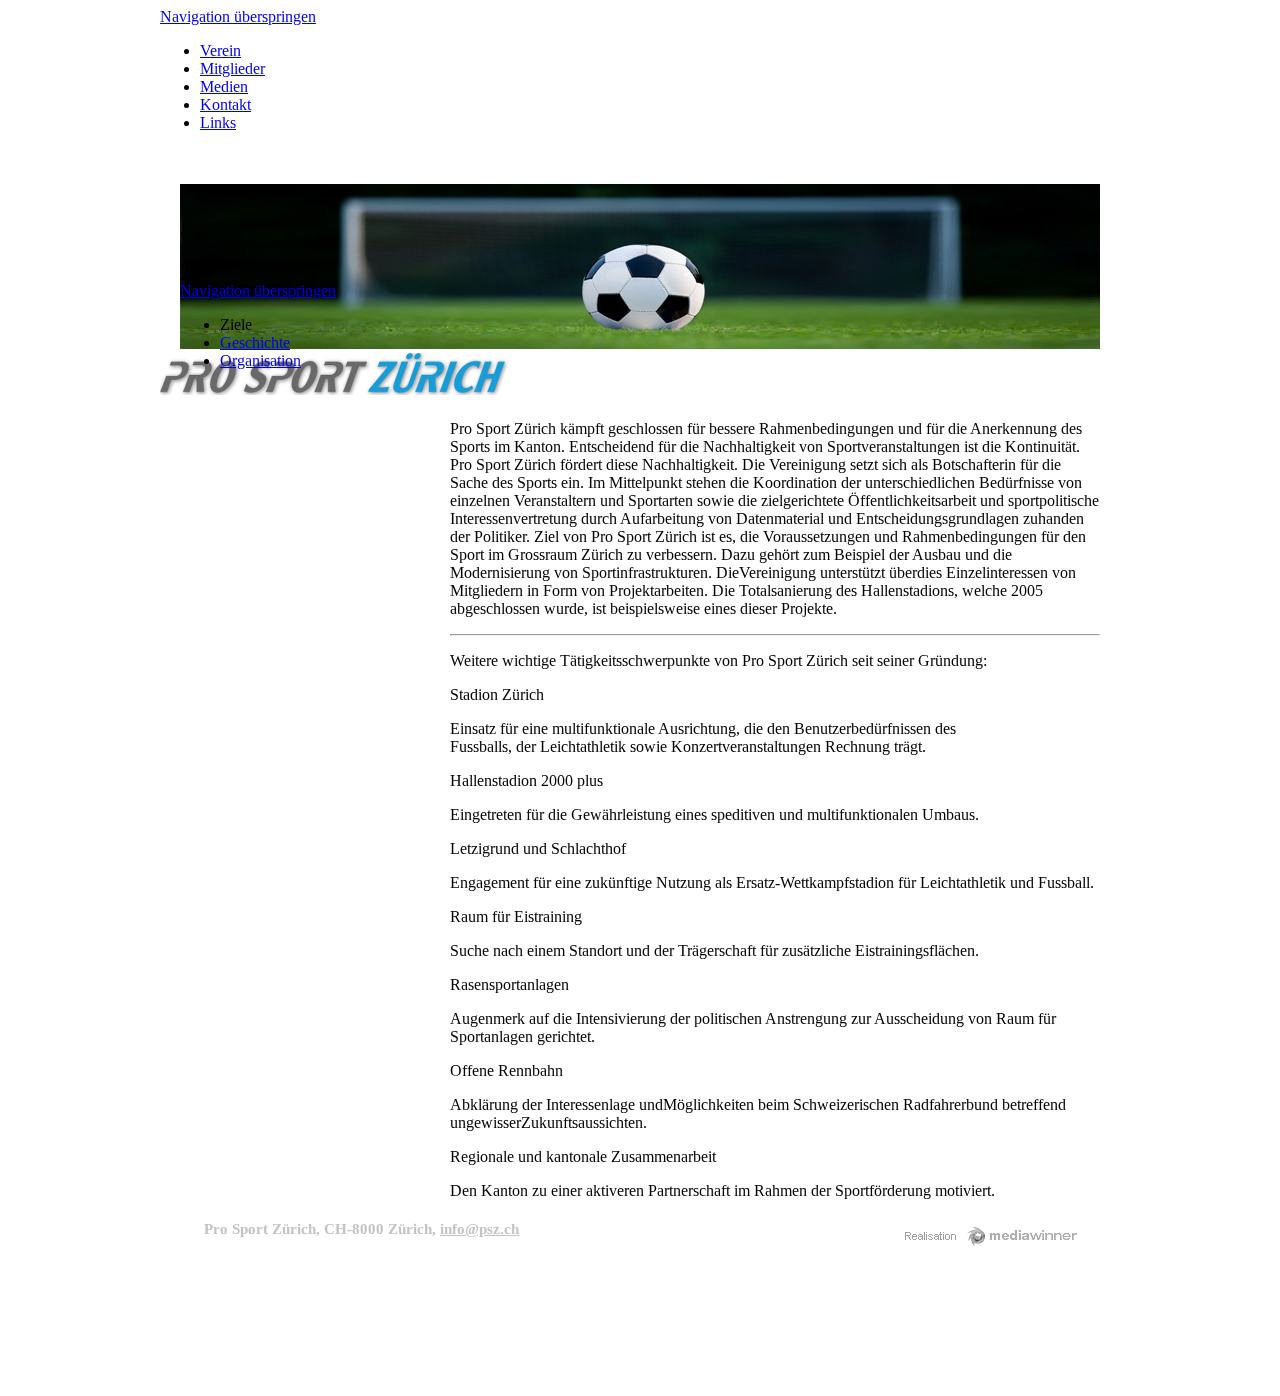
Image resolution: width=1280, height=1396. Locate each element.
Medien (224, 86)
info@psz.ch (479, 1229)
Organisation (260, 360)
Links (218, 122)
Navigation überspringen (238, 16)
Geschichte (255, 342)
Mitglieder (232, 68)
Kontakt (225, 104)
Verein (220, 50)
